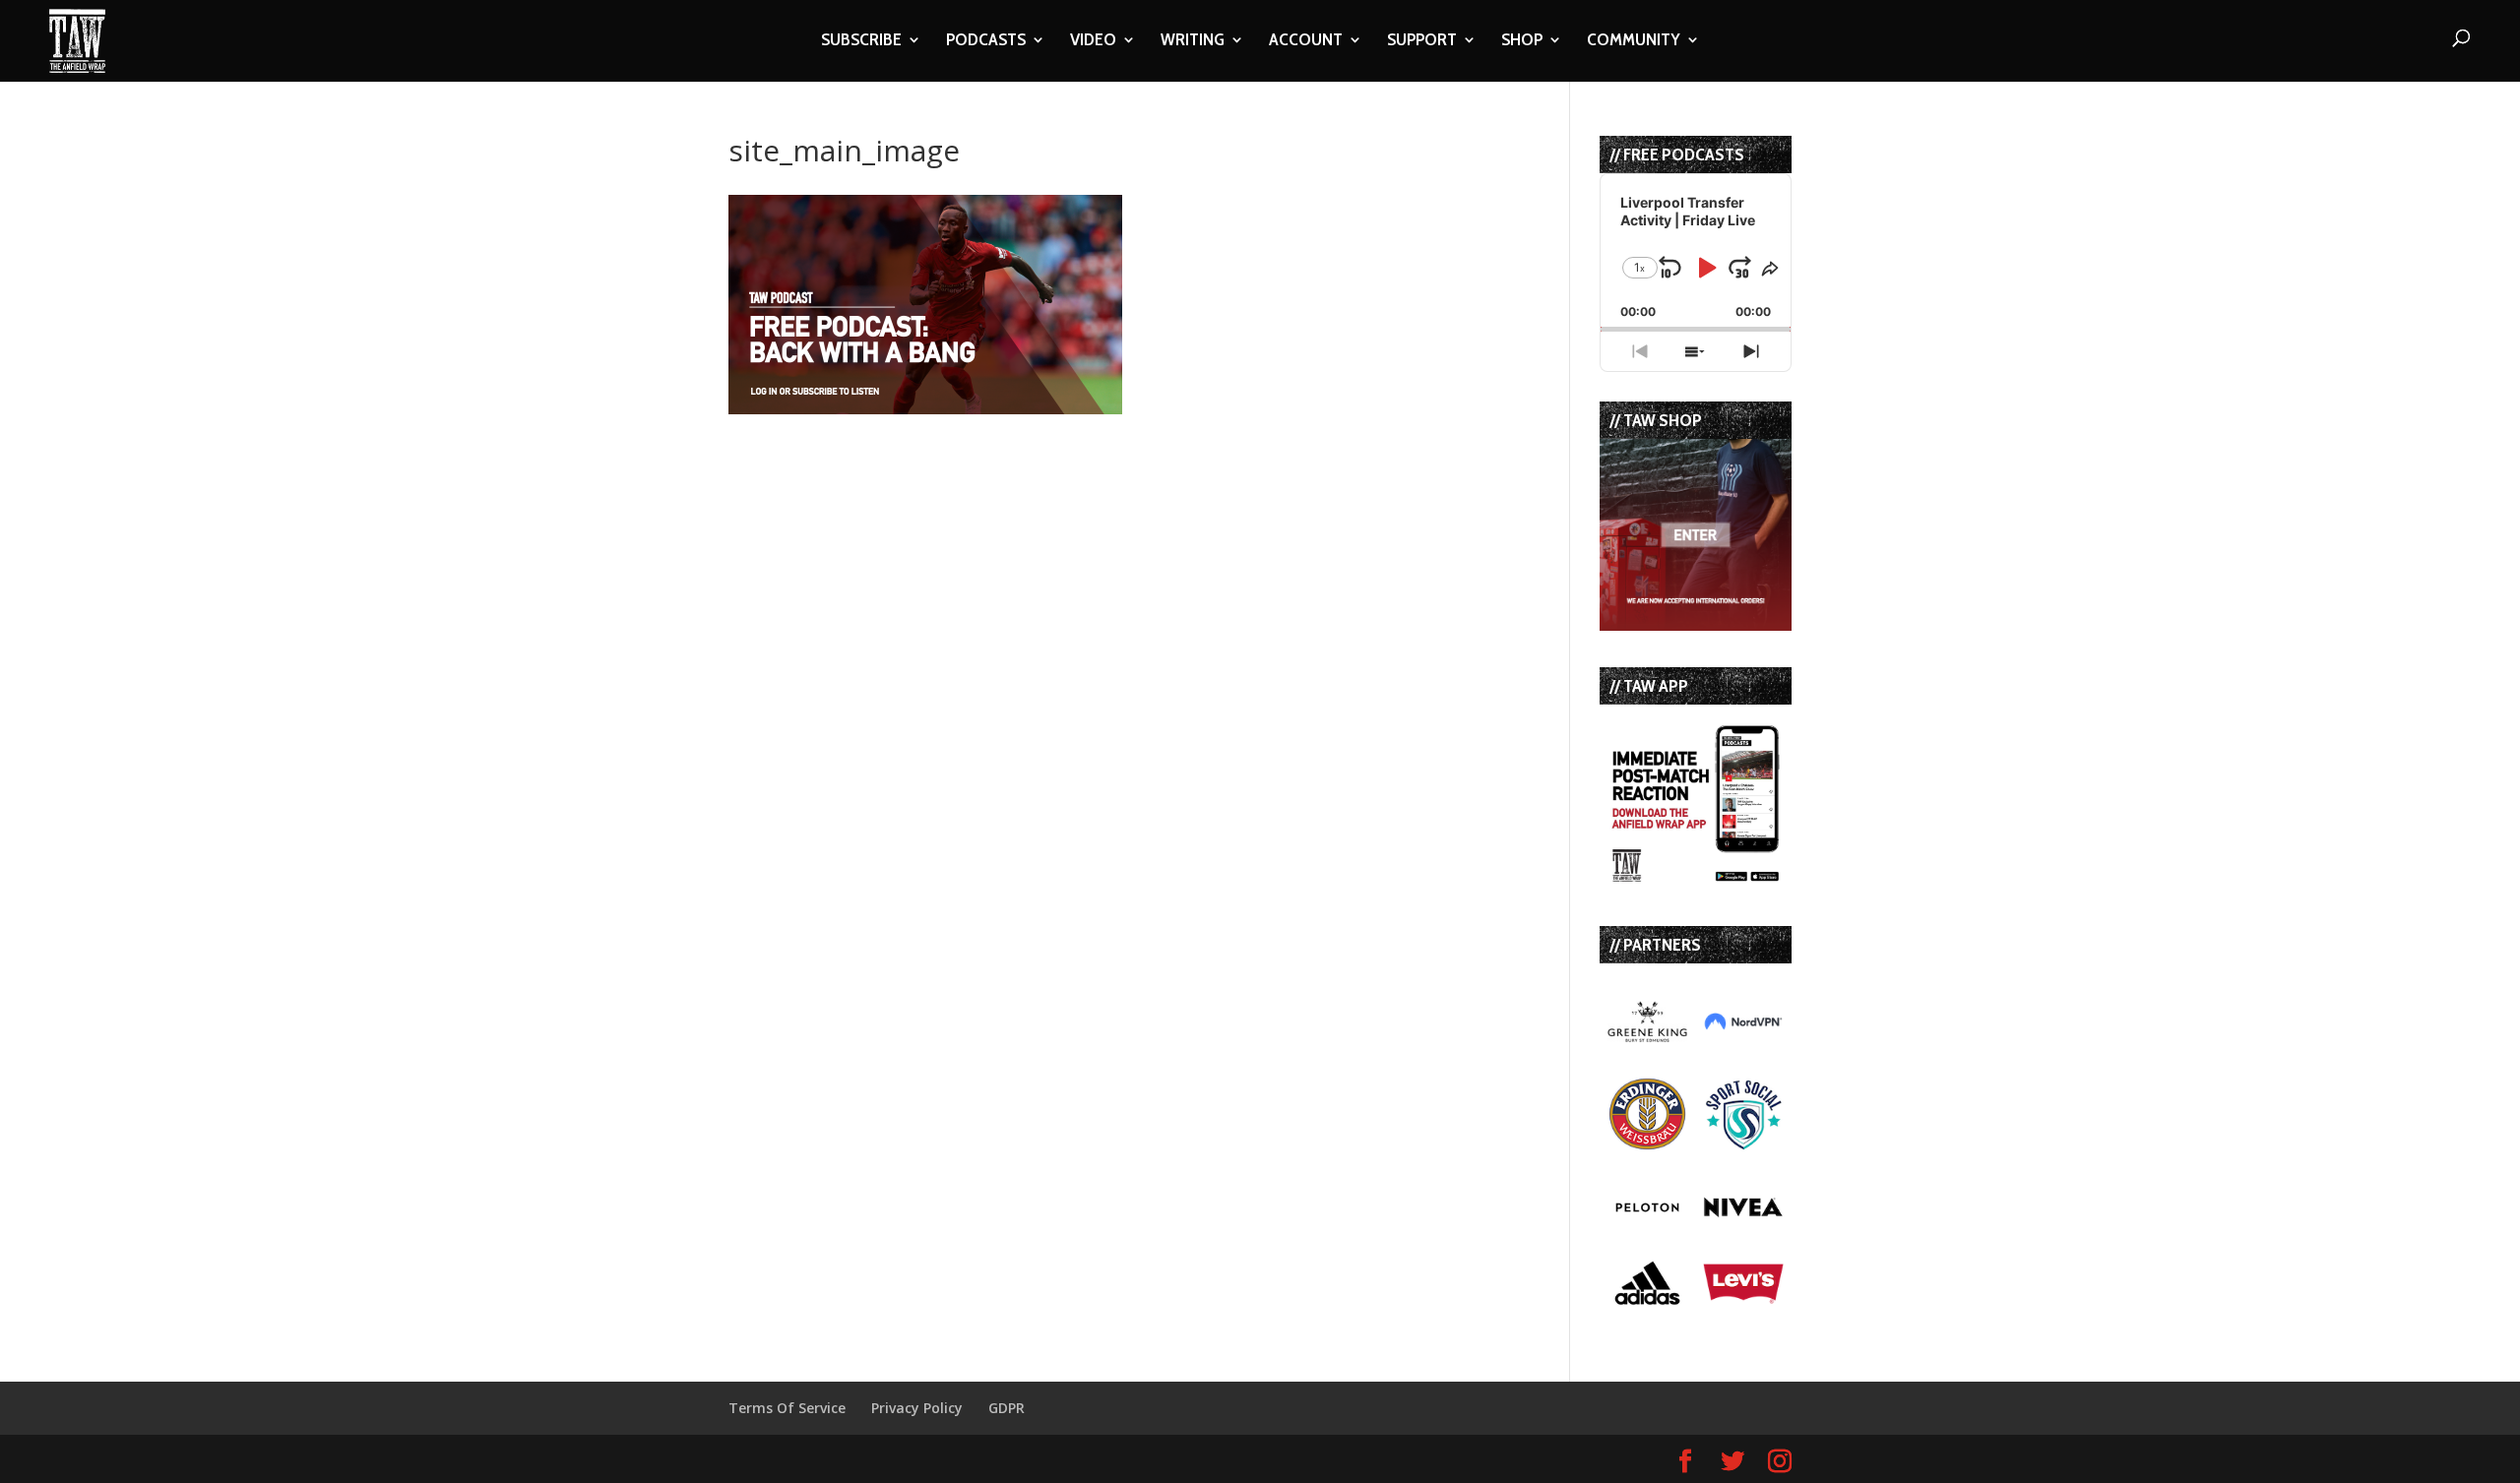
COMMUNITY (1634, 41)
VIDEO (1093, 41)
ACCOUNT (1306, 41)
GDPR (1007, 1408)
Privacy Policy (917, 1408)
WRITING (1193, 41)
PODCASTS (986, 41)
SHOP (1522, 41)
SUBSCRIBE (861, 41)
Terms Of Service (787, 1408)
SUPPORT (1422, 41)
